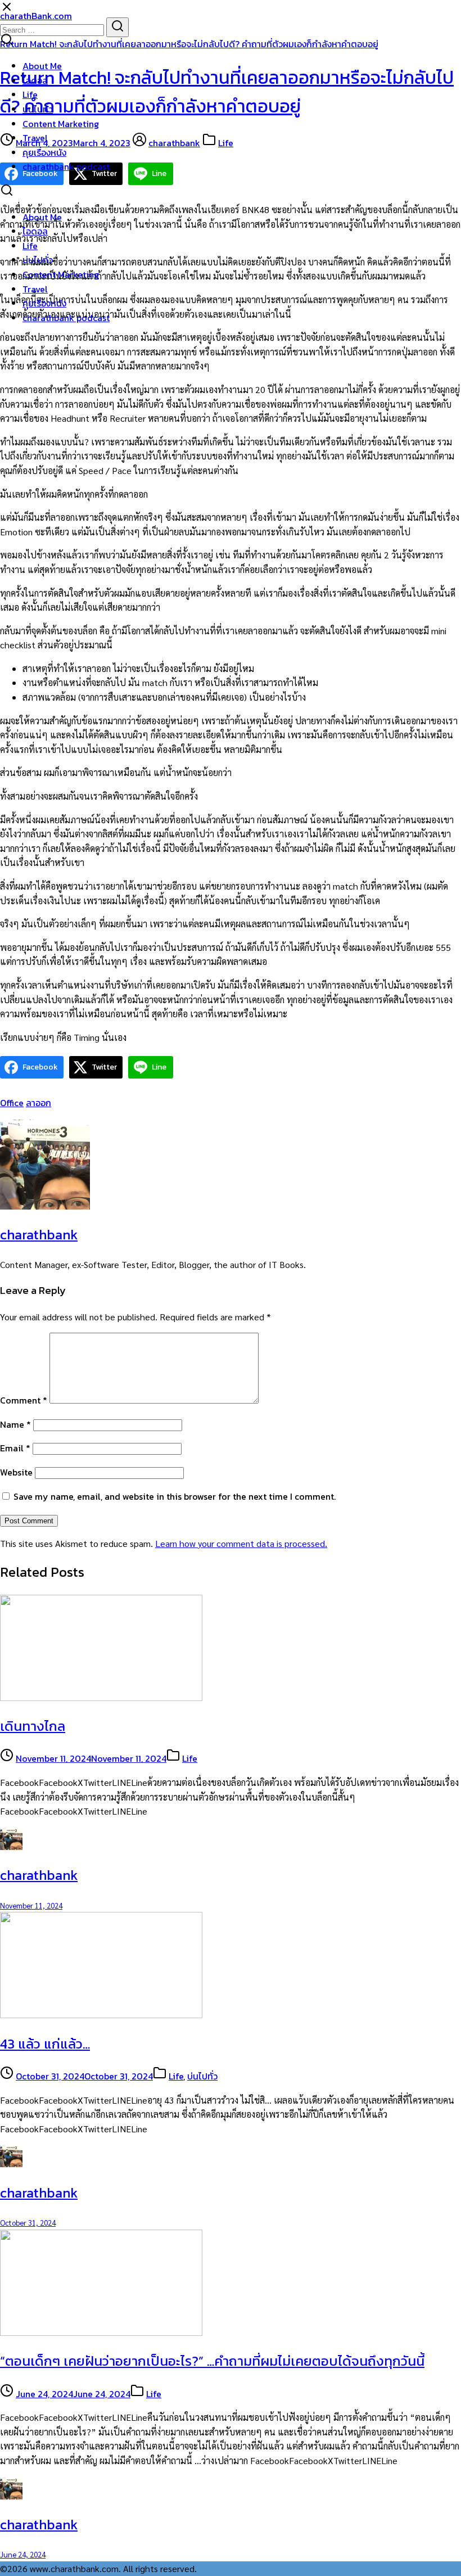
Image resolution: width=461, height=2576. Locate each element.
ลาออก (39, 1103)
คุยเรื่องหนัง (44, 152)
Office (12, 1103)
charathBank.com (36, 16)
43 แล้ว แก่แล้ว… (45, 2044)
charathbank (174, 143)
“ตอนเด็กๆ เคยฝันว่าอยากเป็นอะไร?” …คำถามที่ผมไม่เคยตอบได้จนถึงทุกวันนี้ (212, 2361)
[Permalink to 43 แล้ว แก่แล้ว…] (101, 2015)
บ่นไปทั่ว (38, 109)
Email (15, 1448)
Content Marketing (61, 124)
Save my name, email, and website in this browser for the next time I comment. (175, 1496)
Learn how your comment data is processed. (241, 1543)
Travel (35, 138)
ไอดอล (35, 80)
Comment (24, 1400)
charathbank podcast (66, 166)
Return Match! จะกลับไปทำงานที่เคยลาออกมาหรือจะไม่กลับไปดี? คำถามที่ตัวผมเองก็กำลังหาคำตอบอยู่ (189, 44)
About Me (42, 66)
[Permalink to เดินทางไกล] (101, 1697)
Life (30, 94)
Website (16, 1472)
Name (15, 1424)
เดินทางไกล (33, 1726)
